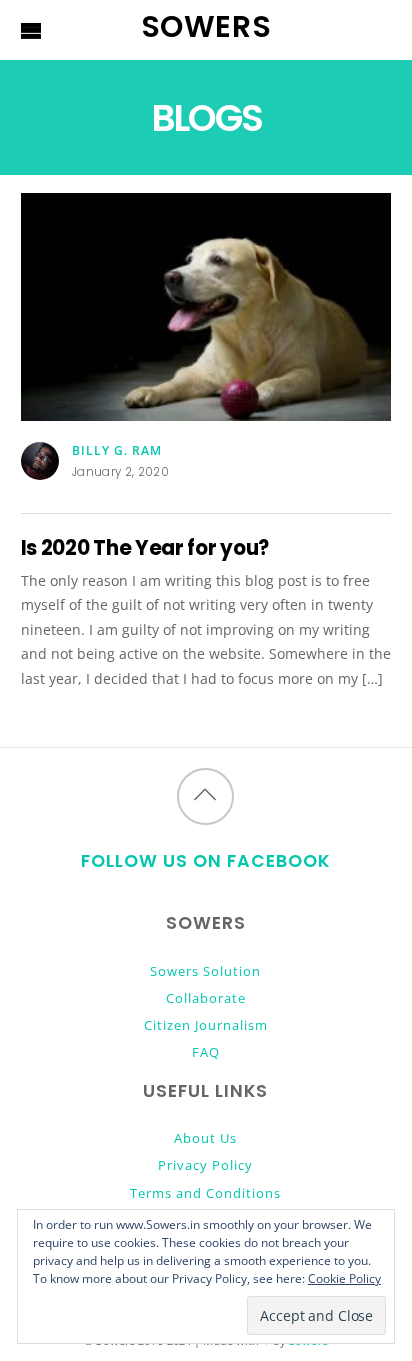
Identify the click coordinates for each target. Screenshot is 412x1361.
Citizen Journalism (206, 1025)
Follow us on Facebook (205, 861)
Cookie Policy (344, 1278)
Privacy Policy (205, 1165)
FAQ (206, 1052)
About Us (205, 1138)
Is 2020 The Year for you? (145, 548)
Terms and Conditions (205, 1193)
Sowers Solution (205, 971)
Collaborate (206, 998)
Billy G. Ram (117, 450)
